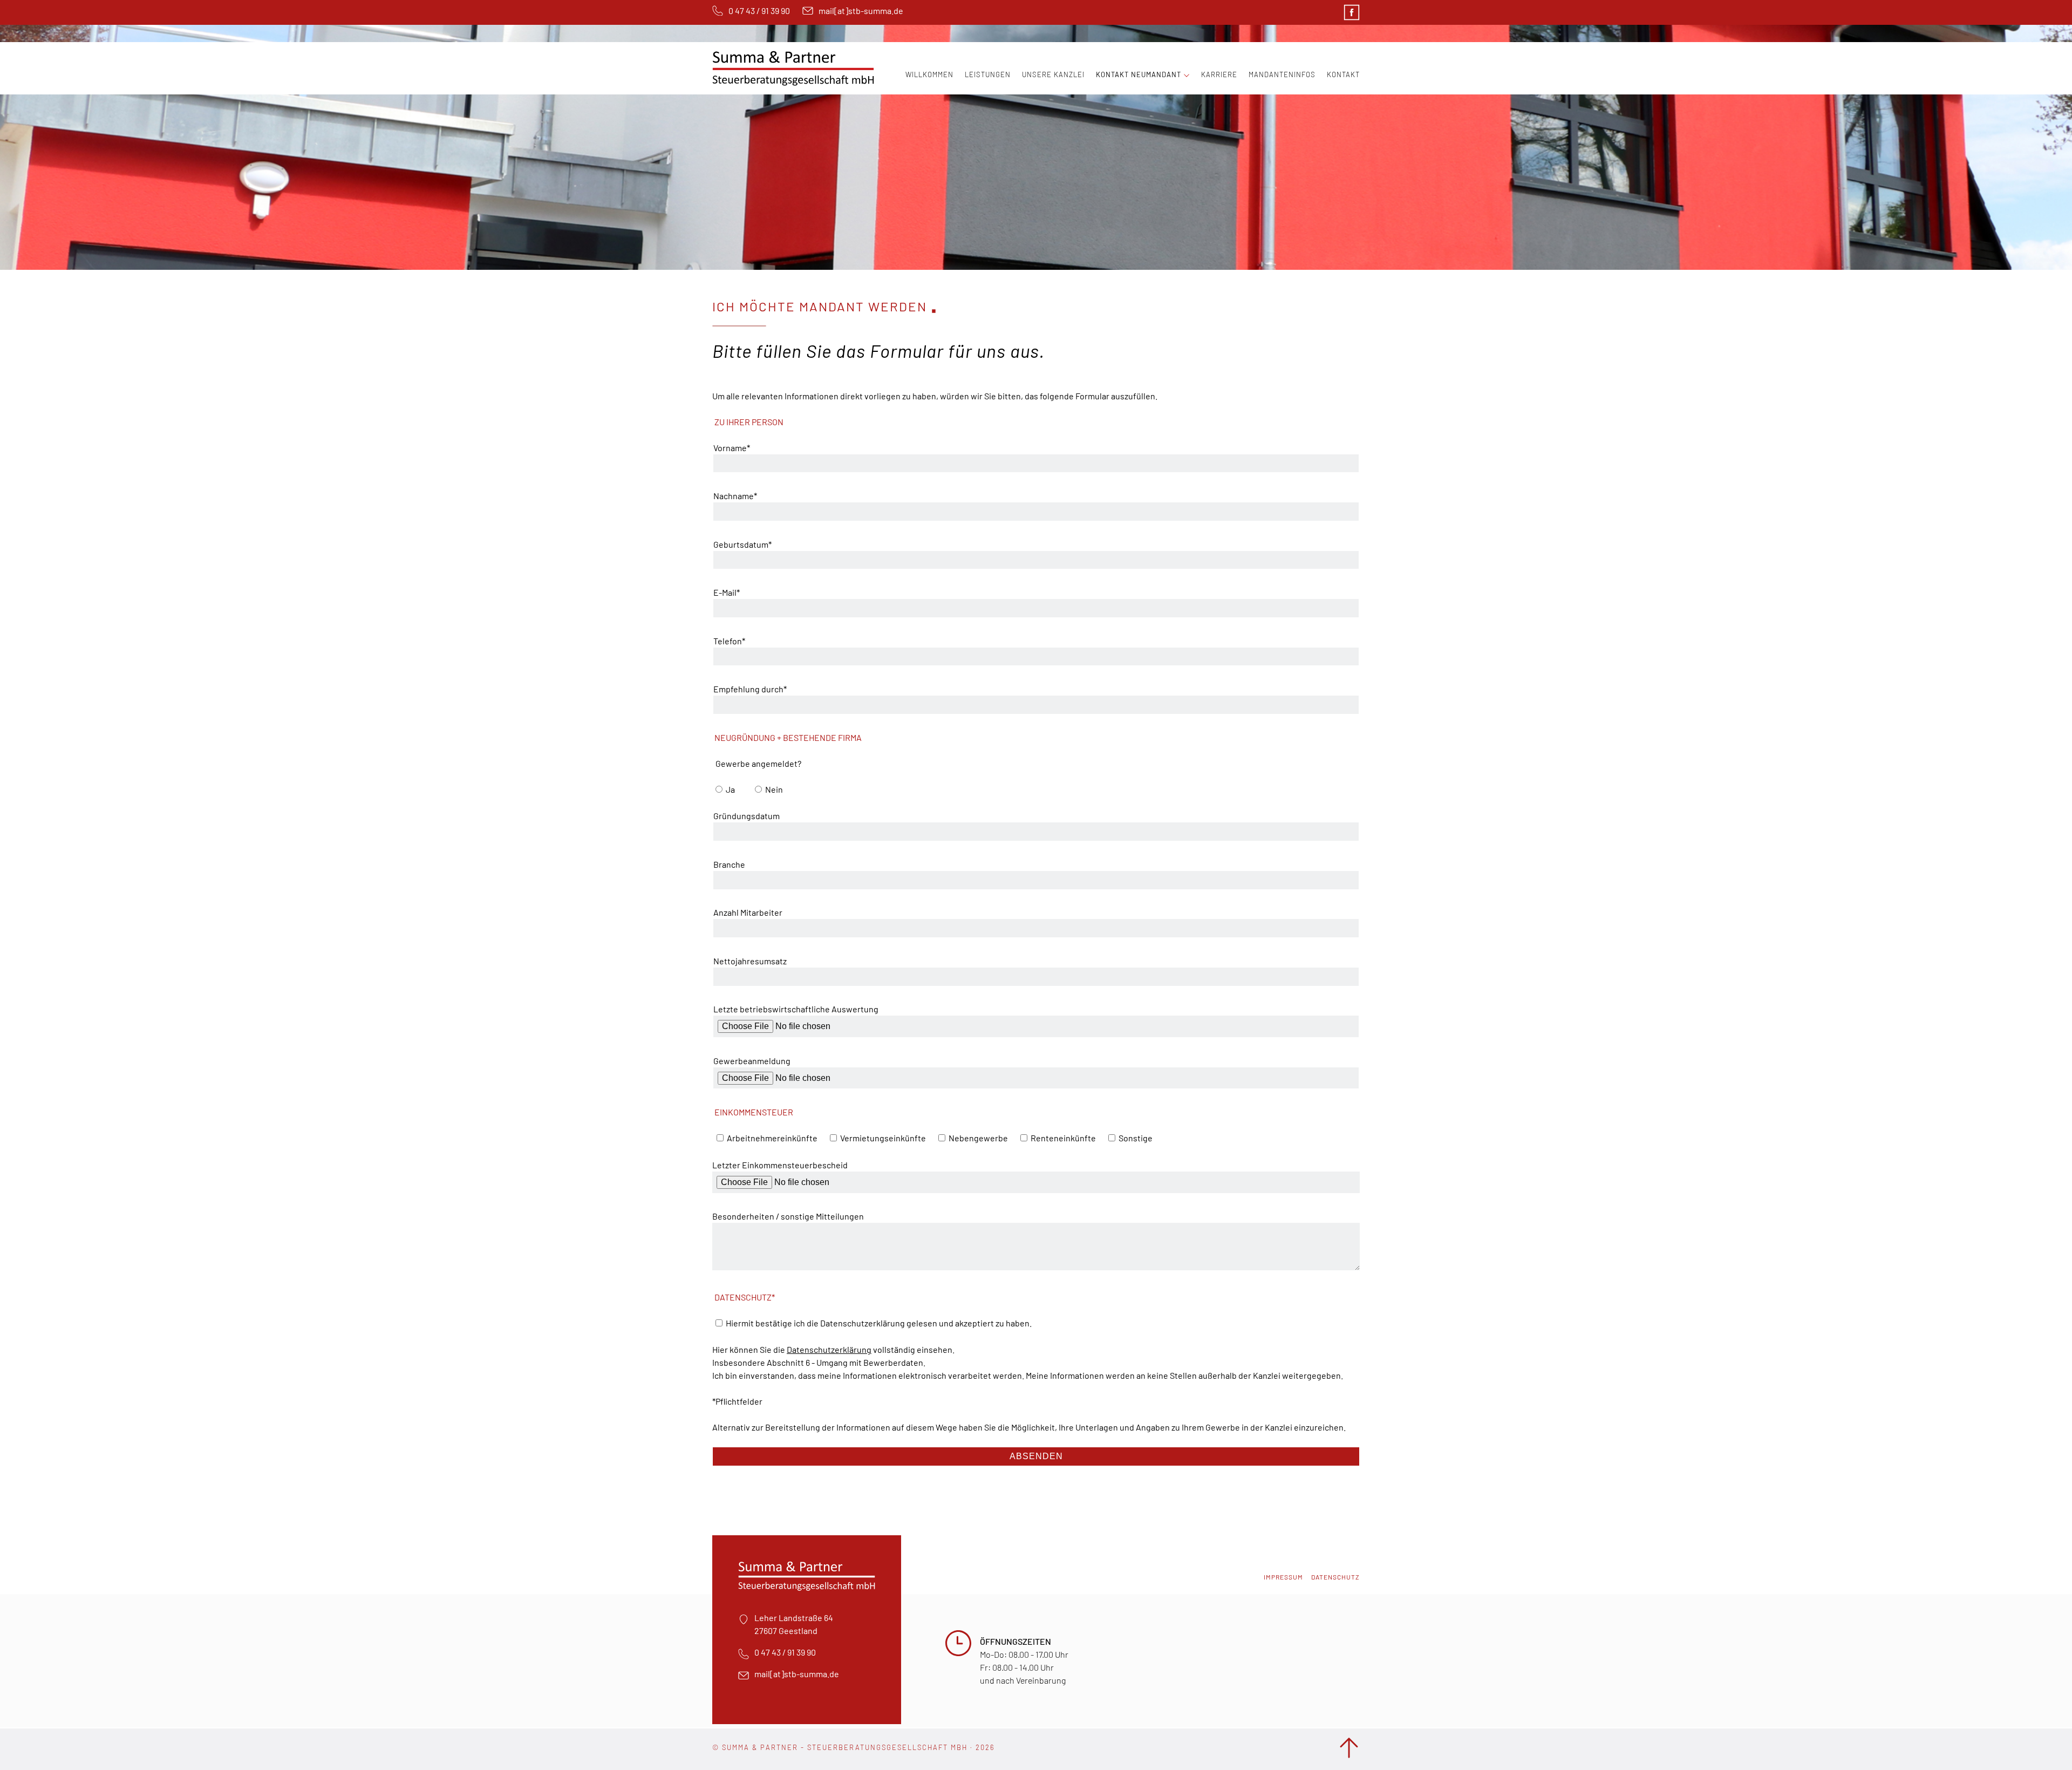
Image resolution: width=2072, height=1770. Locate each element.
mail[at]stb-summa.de (861, 11)
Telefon (732, 641)
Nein (774, 789)
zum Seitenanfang (1349, 1748)
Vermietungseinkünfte (883, 1138)
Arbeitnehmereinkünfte (772, 1138)
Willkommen (929, 74)
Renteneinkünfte (1063, 1138)
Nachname (735, 495)
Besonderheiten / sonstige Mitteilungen (788, 1216)
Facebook (1352, 12)
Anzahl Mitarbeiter (748, 912)
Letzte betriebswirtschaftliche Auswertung (796, 1009)
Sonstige (1136, 1138)
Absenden (1036, 1456)
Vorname (732, 447)
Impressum (1283, 1577)
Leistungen (988, 74)
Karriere (1219, 74)
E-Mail (732, 592)
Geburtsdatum (742, 544)
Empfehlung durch (750, 689)
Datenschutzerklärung (829, 1349)
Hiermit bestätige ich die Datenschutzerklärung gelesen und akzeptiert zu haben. (879, 1323)
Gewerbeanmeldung (752, 1061)
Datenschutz (1335, 1577)
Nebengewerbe (978, 1138)
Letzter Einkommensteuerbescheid (780, 1165)
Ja (730, 789)
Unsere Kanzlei (1053, 74)
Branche (729, 864)
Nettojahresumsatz (750, 961)
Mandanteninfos (1282, 74)
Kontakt (1343, 74)
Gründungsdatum (747, 816)
